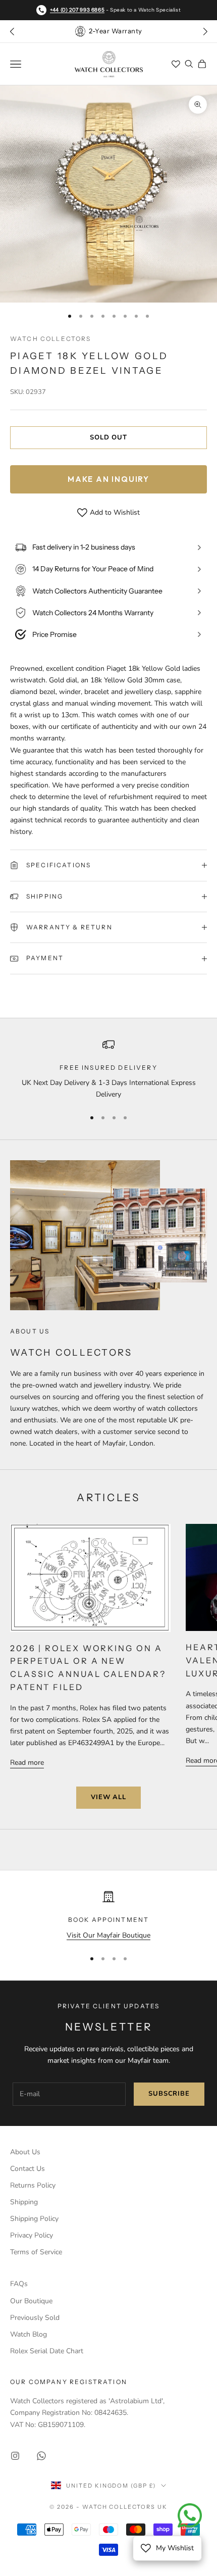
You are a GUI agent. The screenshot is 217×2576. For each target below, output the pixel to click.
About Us (25, 2152)
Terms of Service (36, 2252)
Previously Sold (35, 2318)
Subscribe (169, 2094)
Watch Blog (29, 2334)
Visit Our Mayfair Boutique (108, 1935)
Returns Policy (33, 2185)
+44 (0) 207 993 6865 (77, 10)
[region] (108, 1070)
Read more (27, 1763)
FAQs (19, 2284)
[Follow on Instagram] (15, 2456)
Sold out (108, 437)
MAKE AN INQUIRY (108, 479)
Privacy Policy (32, 2235)
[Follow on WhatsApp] (41, 2456)
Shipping (24, 2202)
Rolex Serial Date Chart (47, 2351)
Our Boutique (31, 2301)
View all (108, 1797)
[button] (205, 31)
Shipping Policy (34, 2219)
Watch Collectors (51, 339)
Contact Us (28, 2169)
